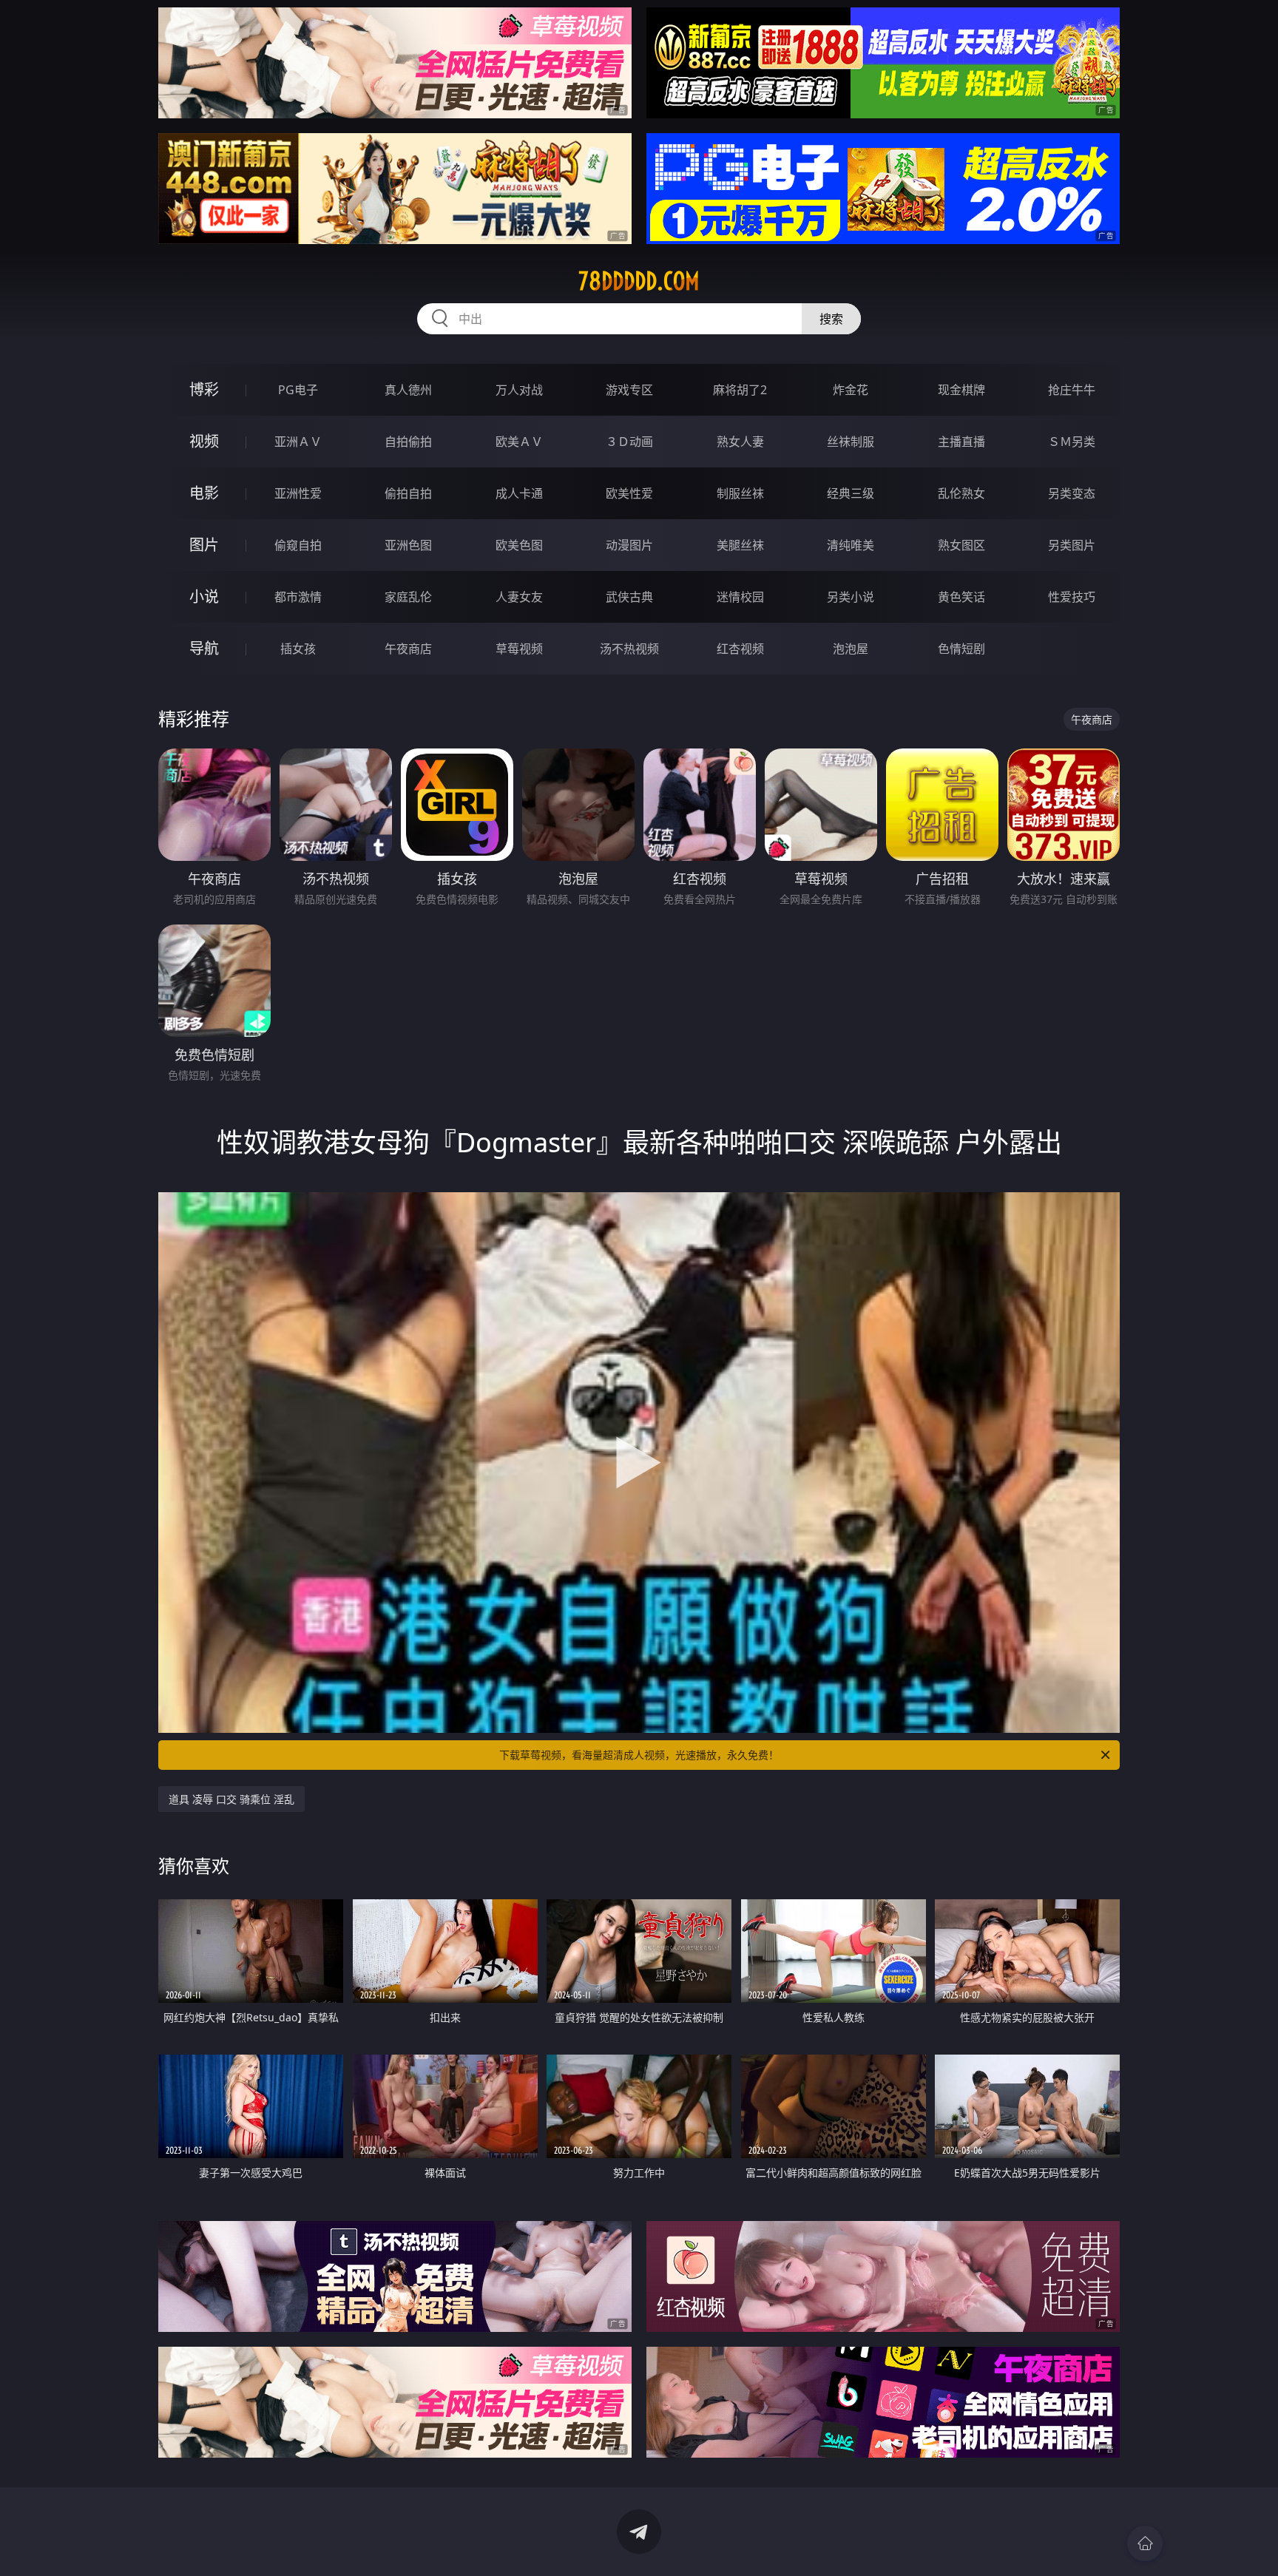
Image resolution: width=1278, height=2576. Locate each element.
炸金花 (851, 390)
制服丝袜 (740, 493)
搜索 (831, 319)
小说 (204, 596)
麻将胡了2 (740, 390)
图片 (204, 545)
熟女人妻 (740, 442)
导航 (204, 648)
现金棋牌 (961, 390)
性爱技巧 (1072, 597)
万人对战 (519, 390)
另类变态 (1072, 493)
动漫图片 (629, 545)
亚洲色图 (408, 545)
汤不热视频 (629, 649)
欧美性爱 (629, 493)
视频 (204, 441)
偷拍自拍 (408, 493)
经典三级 (851, 493)
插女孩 (298, 649)
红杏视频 (740, 649)
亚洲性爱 (298, 493)
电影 (204, 493)
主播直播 (961, 442)
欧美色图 (519, 545)
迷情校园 (740, 597)
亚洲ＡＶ (298, 442)
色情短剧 (961, 649)
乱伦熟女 (961, 493)
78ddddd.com (639, 281)
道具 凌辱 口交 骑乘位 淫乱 (231, 1799)
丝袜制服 (851, 442)
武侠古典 (629, 597)
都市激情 (298, 597)
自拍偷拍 (408, 442)
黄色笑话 (961, 597)
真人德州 (408, 390)
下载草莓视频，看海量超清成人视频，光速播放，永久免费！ (639, 1755)
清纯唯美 (851, 545)
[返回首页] (1145, 2543)
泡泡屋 (851, 649)
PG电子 (298, 390)
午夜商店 (408, 649)
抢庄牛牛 (1072, 390)
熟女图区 (961, 545)
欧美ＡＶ (519, 442)
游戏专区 (629, 390)
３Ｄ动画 (629, 442)
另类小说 (851, 597)
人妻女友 (519, 597)
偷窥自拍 (298, 545)
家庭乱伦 (408, 597)
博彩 (204, 389)
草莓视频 (519, 649)
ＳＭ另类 (1072, 442)
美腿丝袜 (740, 545)
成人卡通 (519, 493)
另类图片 (1072, 545)
